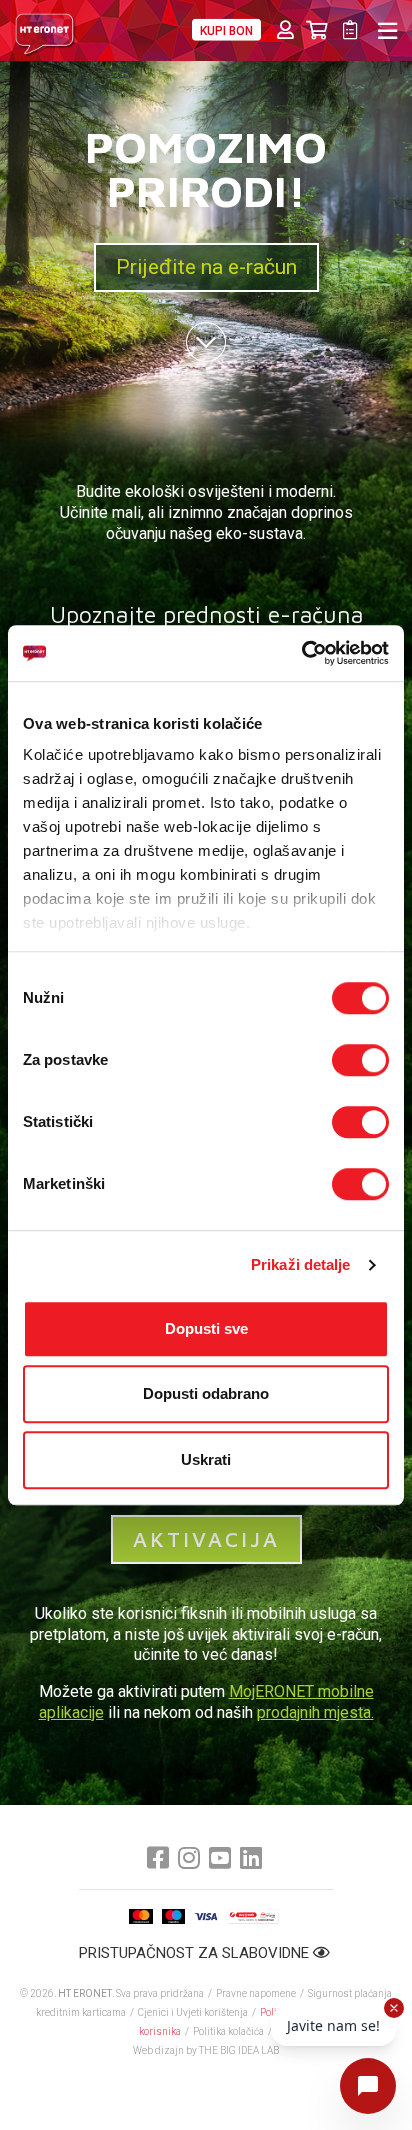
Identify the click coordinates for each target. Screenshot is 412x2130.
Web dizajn (158, 2050)
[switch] (360, 1060)
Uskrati (206, 1459)
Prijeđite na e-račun (206, 267)
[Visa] (206, 1916)
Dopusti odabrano (206, 1393)
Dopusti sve (206, 1328)
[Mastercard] (141, 1916)
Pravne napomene (256, 1993)
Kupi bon (226, 31)
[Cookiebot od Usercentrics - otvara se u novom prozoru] (301, 653)
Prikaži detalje (301, 1264)
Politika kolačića (228, 2031)
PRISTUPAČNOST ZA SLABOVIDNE (196, 1953)
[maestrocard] (173, 1916)
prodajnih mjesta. (315, 1712)
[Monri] (252, 1916)
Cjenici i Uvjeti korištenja (193, 2012)
